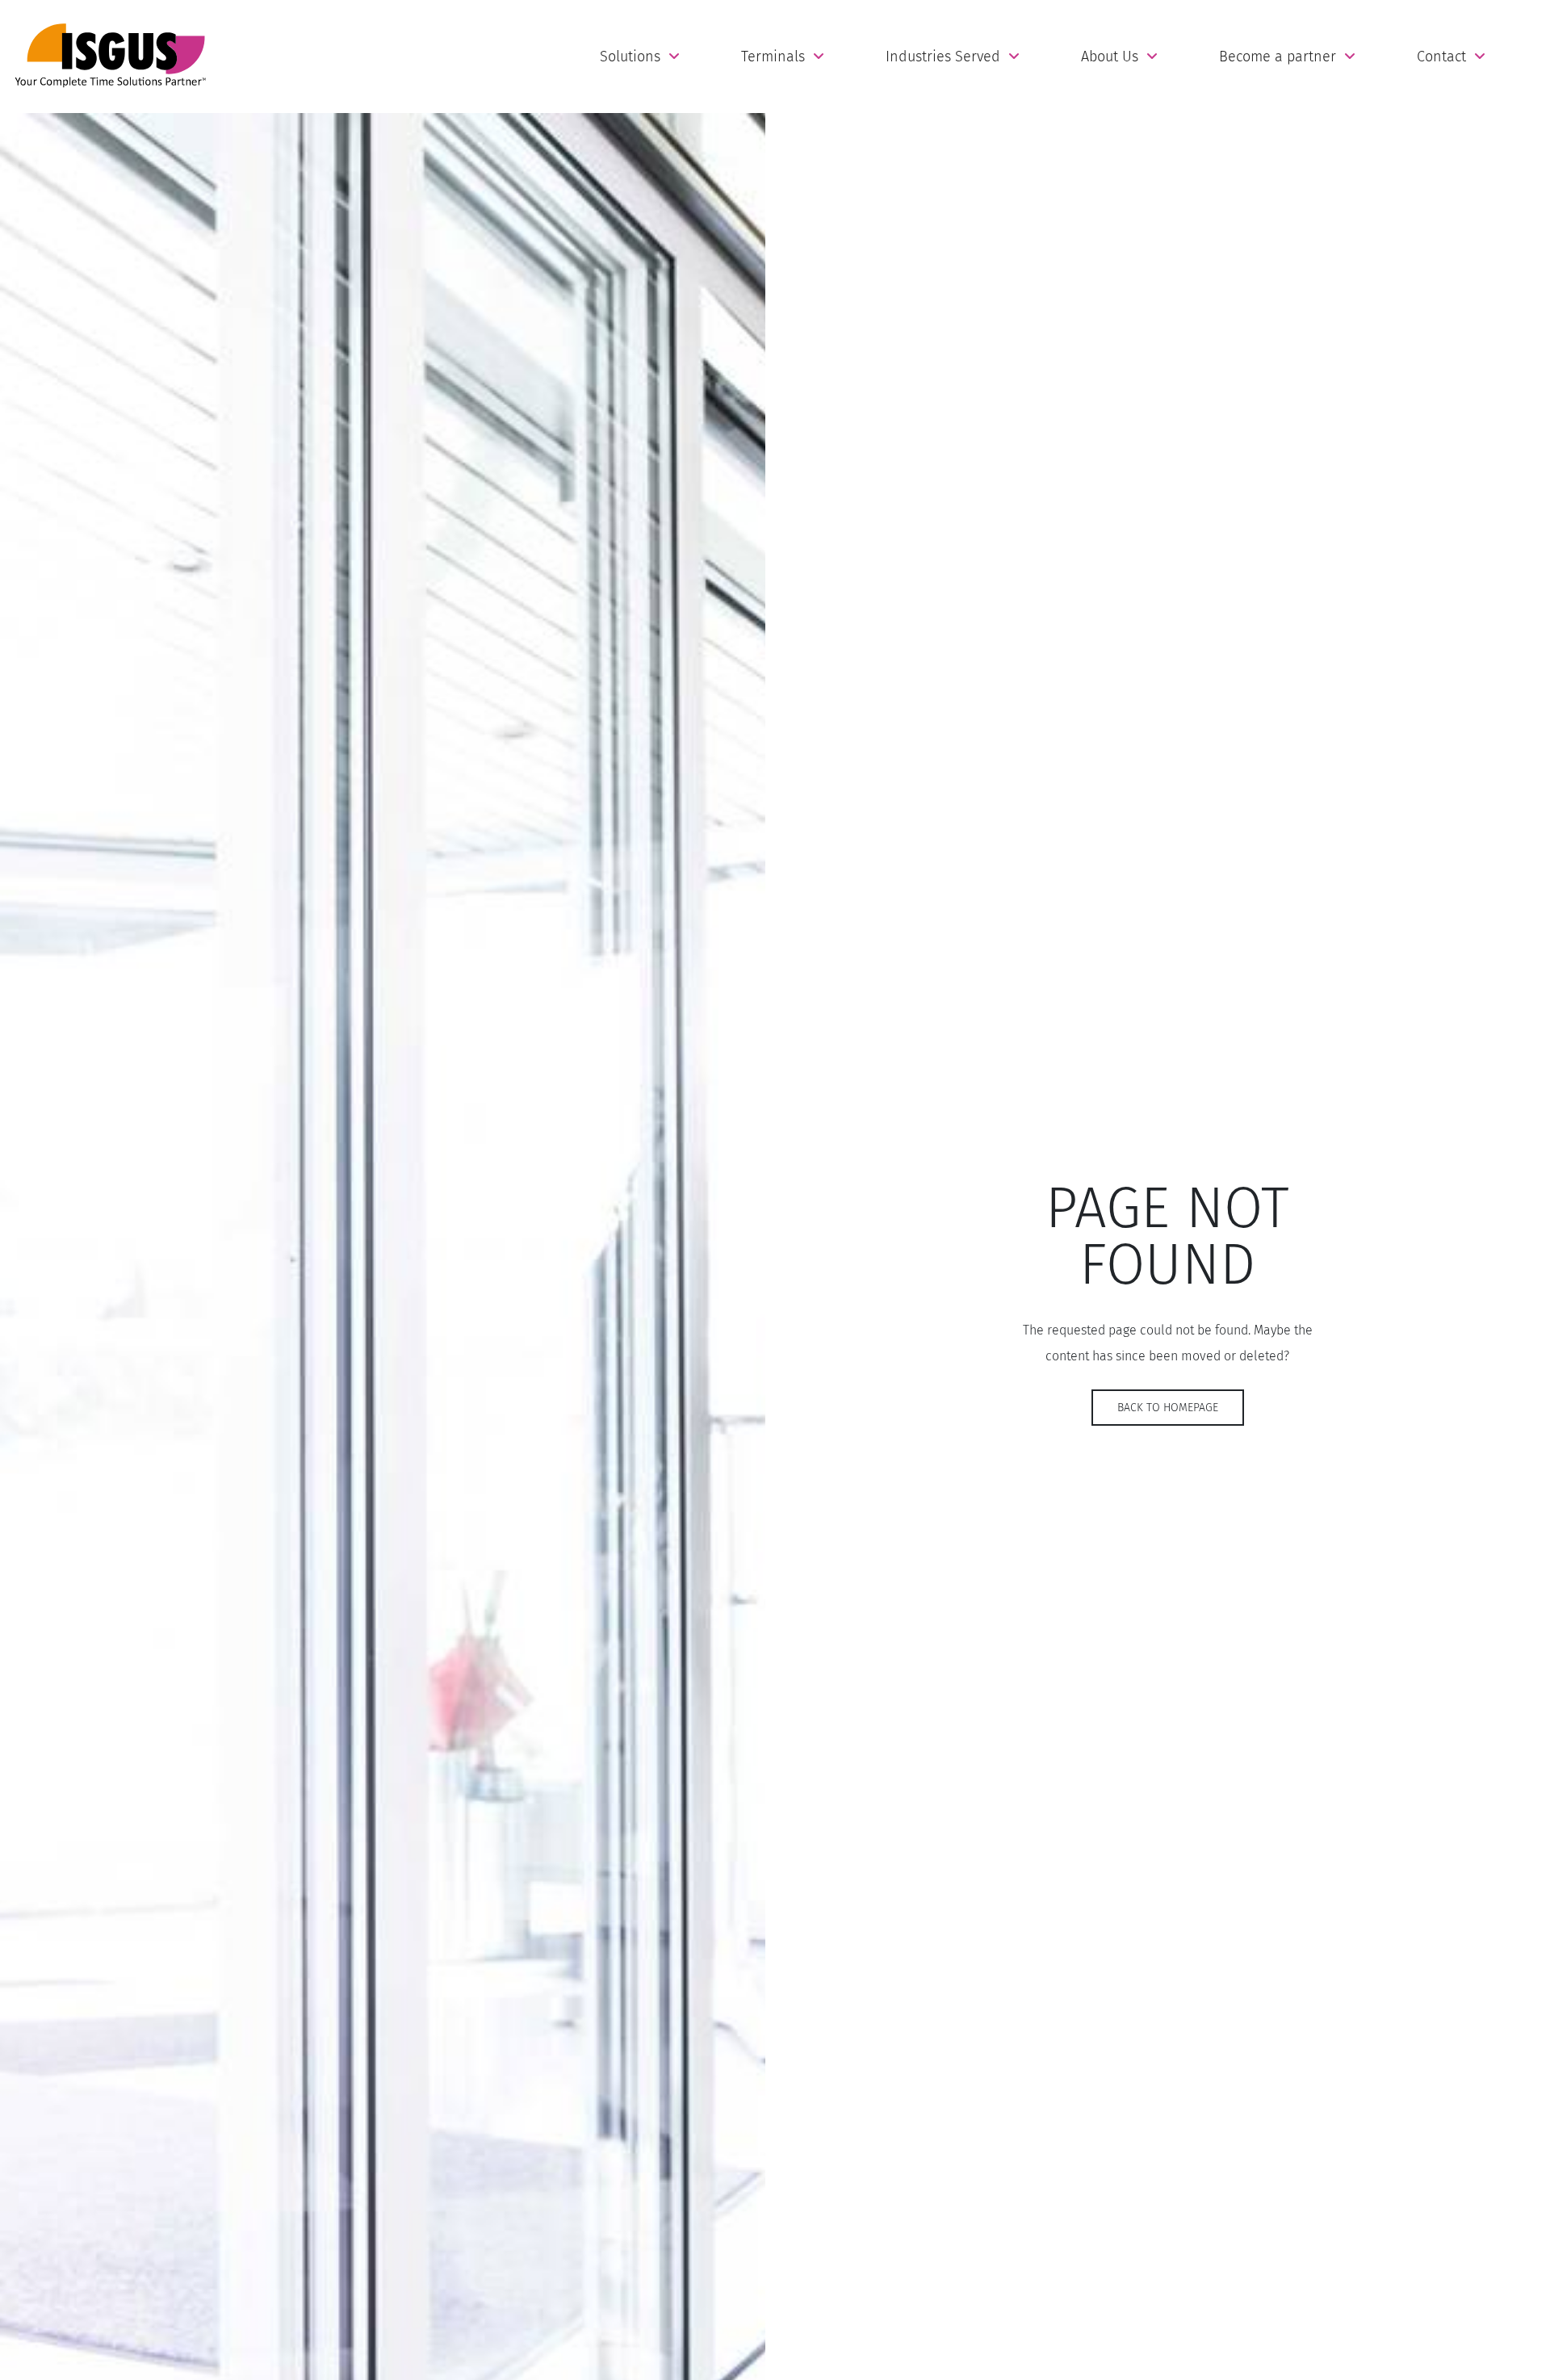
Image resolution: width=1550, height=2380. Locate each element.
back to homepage (1168, 1408)
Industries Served (943, 57)
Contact (1441, 57)
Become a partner (1278, 57)
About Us (1110, 57)
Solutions (630, 57)
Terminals (773, 57)
